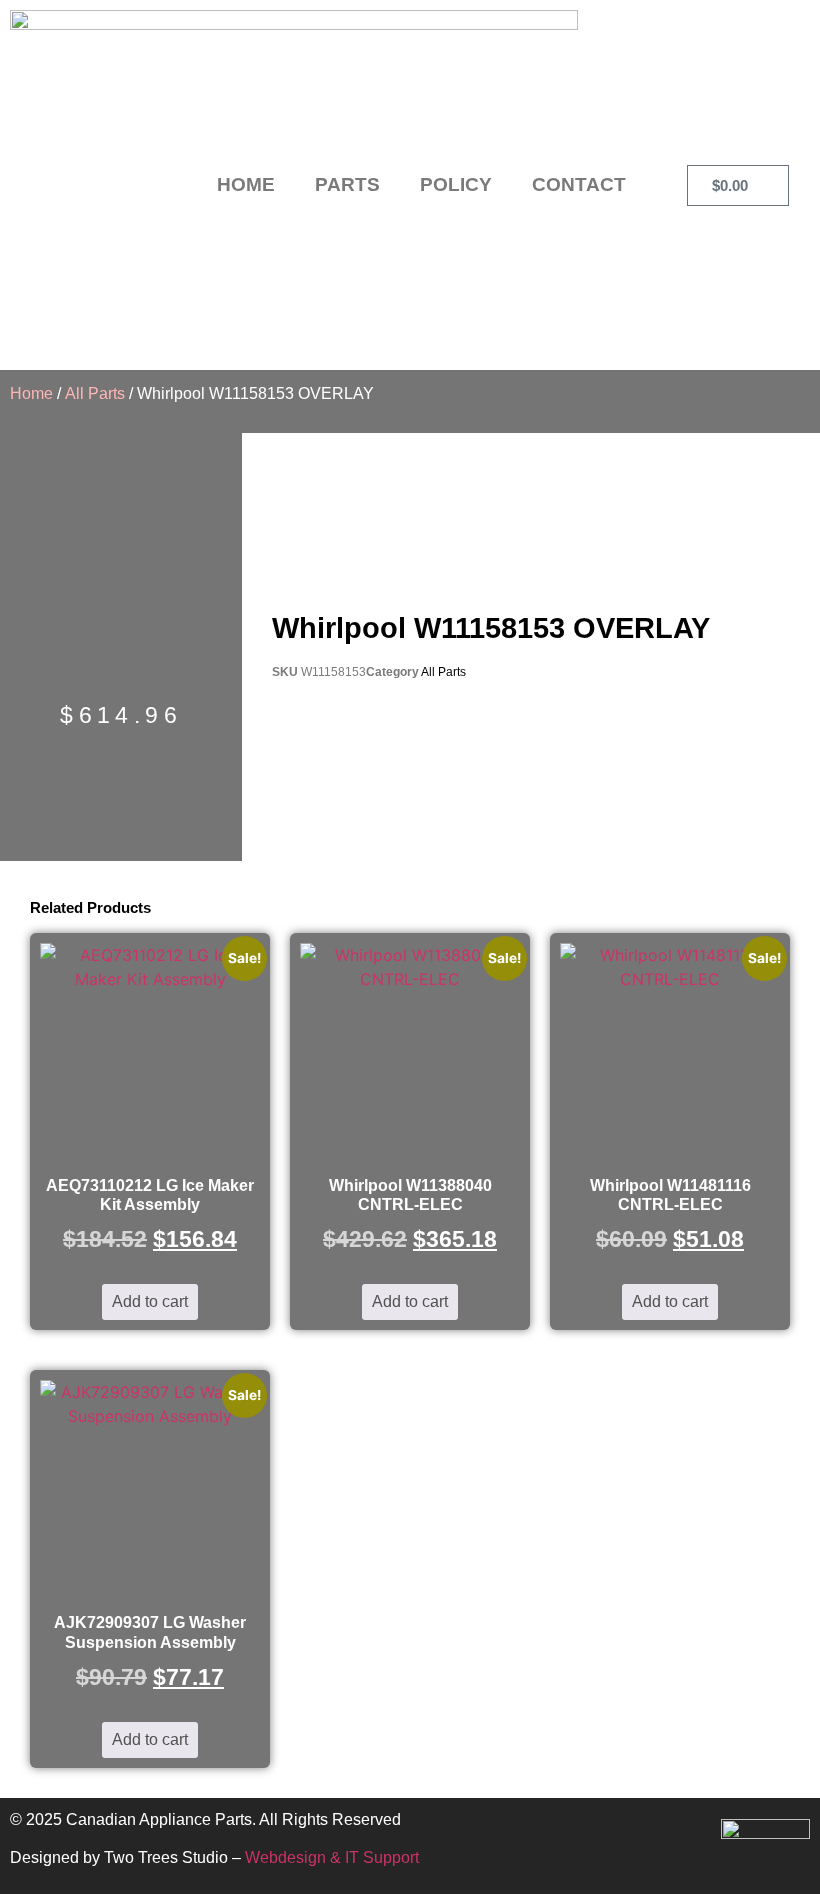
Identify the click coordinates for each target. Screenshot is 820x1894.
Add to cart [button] (150, 1301)
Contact (579, 184)
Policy (456, 184)
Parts (347, 184)
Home (246, 184)
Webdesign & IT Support (332, 1857)
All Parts (95, 393)
